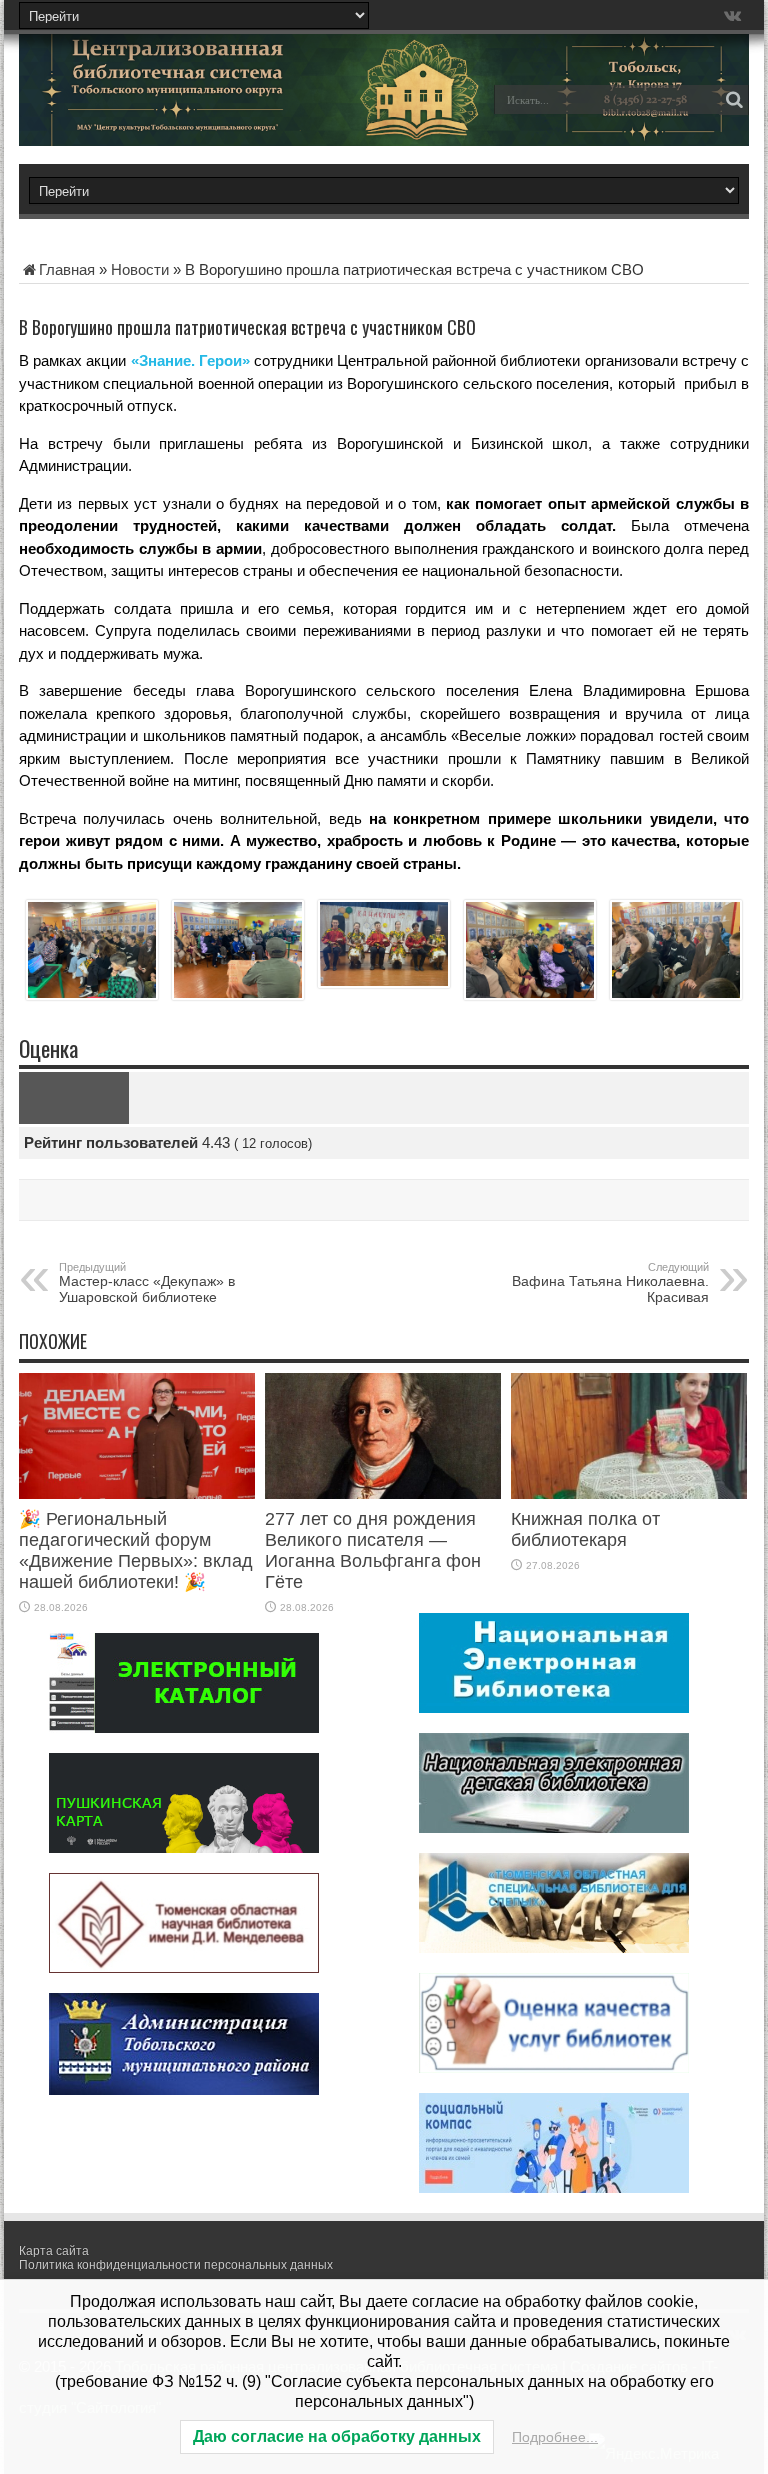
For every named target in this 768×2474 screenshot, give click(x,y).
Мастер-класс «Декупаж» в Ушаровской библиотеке (147, 1283)
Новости (140, 269)
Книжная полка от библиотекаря (585, 1529)
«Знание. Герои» (190, 360)
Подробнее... (555, 2437)
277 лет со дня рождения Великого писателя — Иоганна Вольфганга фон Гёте (373, 1550)
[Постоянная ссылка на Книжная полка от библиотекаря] (629, 1493)
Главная (67, 269)
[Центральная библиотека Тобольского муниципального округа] (159, 114)
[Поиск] (734, 100)
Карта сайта (54, 2251)
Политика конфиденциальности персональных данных (176, 2265)
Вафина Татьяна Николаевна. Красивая (610, 1283)
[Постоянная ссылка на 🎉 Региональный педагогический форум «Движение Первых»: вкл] (137, 1493)
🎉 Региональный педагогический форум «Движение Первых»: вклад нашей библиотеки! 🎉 (136, 1550)
